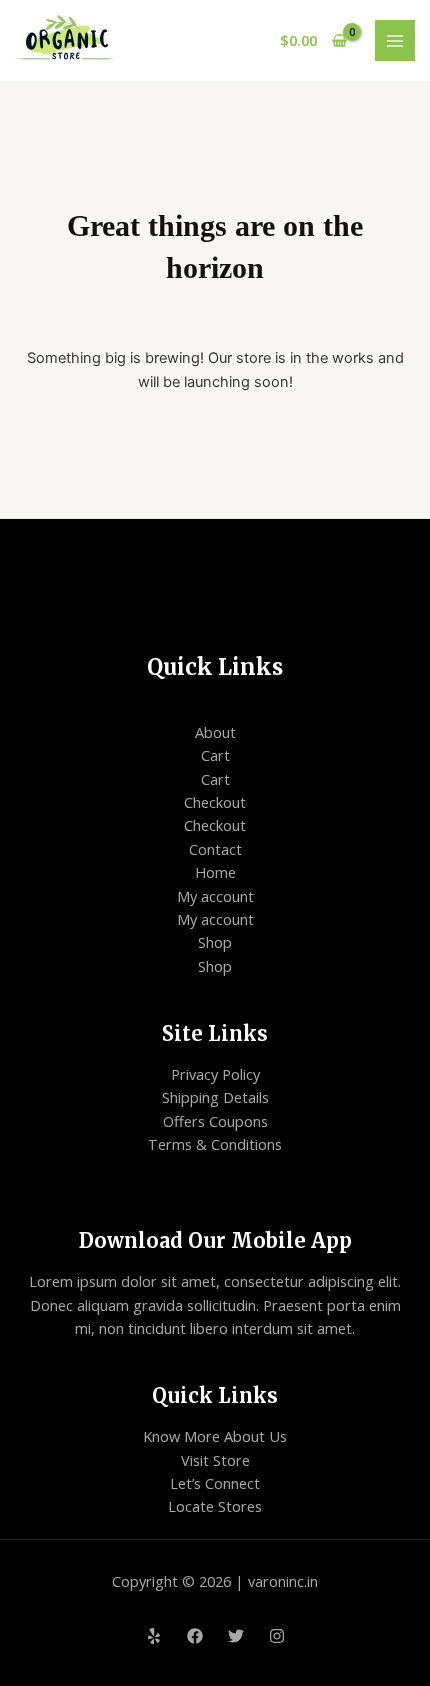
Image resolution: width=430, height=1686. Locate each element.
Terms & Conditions (215, 1144)
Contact (215, 849)
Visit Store (215, 1460)
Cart (215, 755)
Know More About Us (215, 1436)
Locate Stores (215, 1506)
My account (215, 896)
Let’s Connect (215, 1483)
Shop (215, 942)
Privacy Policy (215, 1074)
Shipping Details (215, 1097)
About (215, 732)
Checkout (215, 802)
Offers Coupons (215, 1121)
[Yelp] (154, 1636)
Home (215, 872)
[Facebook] (195, 1636)
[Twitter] (236, 1636)
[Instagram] (277, 1636)
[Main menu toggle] (395, 40)
